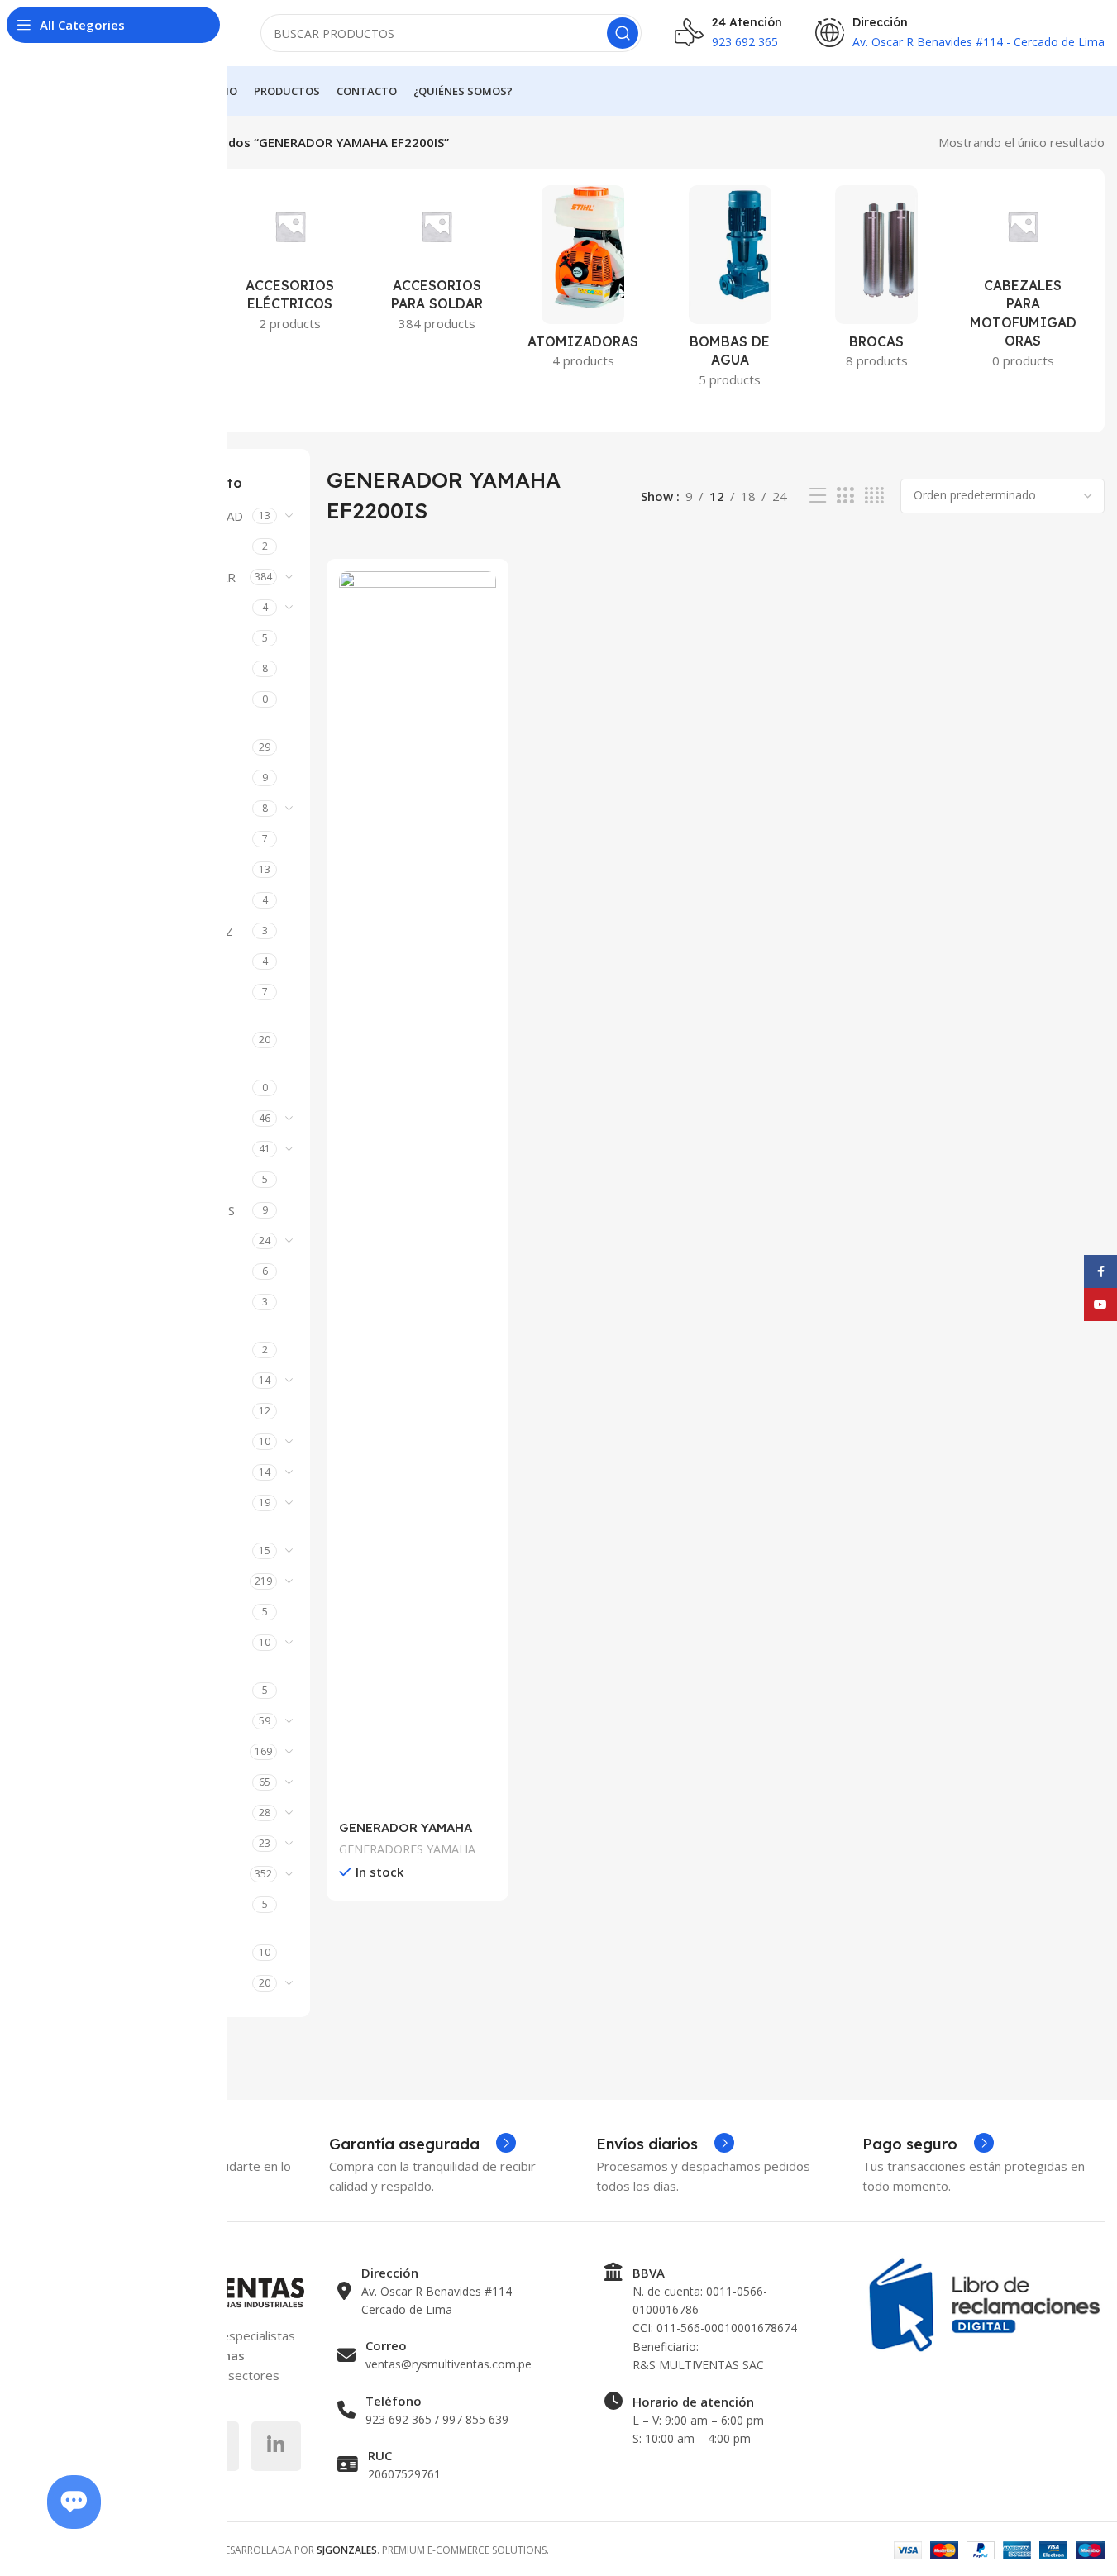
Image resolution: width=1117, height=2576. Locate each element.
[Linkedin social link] (276, 2446)
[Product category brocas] (876, 282)
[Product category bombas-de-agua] (730, 291)
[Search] (623, 33)
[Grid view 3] (845, 496)
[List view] (818, 496)
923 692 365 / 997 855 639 (437, 2419)
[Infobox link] (422, 2144)
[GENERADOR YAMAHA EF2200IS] (418, 1191)
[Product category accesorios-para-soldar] (437, 263)
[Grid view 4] (874, 496)
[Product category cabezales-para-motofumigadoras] (1023, 282)
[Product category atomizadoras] (583, 282)
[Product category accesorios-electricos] (290, 263)
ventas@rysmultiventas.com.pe (449, 2364)
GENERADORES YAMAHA (407, 1849)
